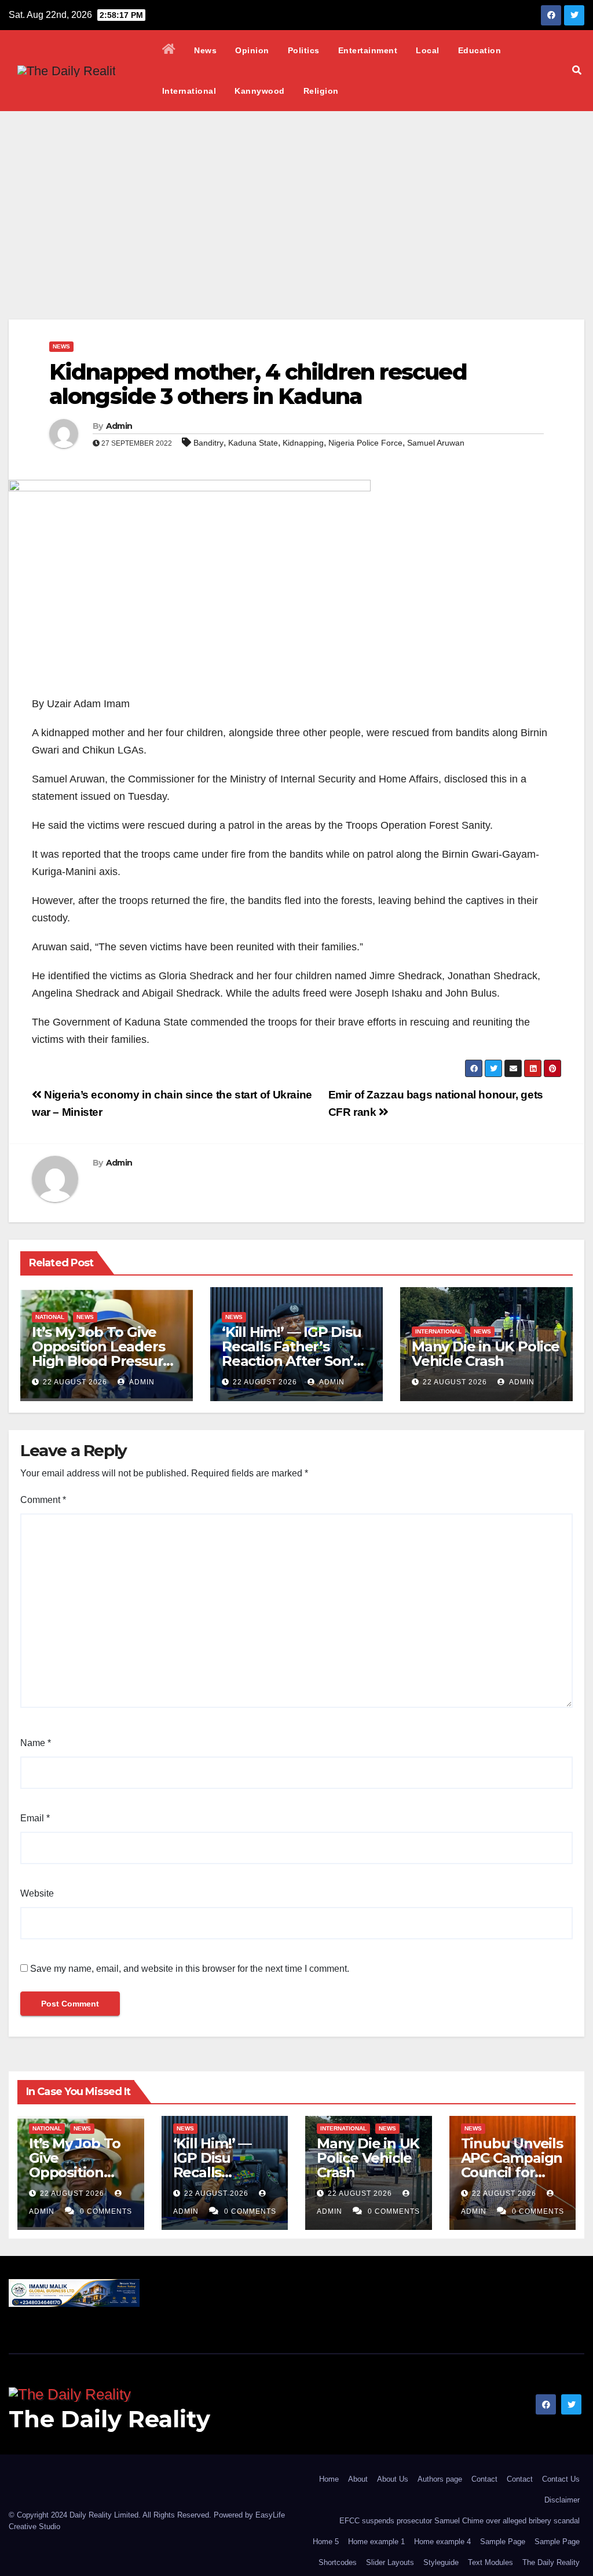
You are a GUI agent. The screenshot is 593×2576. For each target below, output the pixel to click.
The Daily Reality (109, 2419)
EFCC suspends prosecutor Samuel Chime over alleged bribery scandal (460, 2521)
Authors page (440, 2479)
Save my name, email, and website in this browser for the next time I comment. (190, 1969)
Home (329, 2479)
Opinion (252, 50)
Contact (484, 2479)
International (189, 91)
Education (480, 50)
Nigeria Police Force (365, 443)
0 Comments (106, 2211)
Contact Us (561, 2479)
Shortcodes (338, 2562)
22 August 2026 (75, 1382)
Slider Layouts (390, 2562)
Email (35, 1818)
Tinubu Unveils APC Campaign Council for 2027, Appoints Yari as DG (512, 2172)
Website (37, 1893)
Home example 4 (442, 2542)
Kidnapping (303, 443)
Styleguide (441, 2562)
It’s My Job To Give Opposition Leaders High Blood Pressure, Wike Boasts (103, 1354)
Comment (43, 1500)
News (205, 50)
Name (36, 1743)
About (358, 2479)
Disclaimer (562, 2500)
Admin (119, 426)
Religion (321, 91)
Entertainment (368, 50)
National (50, 1317)
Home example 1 (376, 2542)
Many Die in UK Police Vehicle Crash (486, 1354)
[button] (577, 70)
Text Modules (490, 2562)
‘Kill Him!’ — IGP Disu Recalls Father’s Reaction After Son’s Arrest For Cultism (292, 1354)
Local (428, 50)
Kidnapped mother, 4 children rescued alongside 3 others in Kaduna (258, 384)
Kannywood (260, 91)
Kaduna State (253, 443)
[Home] (169, 50)
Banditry (208, 443)
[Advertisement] (296, 198)
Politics (304, 50)
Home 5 (326, 2542)
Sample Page (503, 2542)
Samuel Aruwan (436, 443)
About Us (393, 2479)
